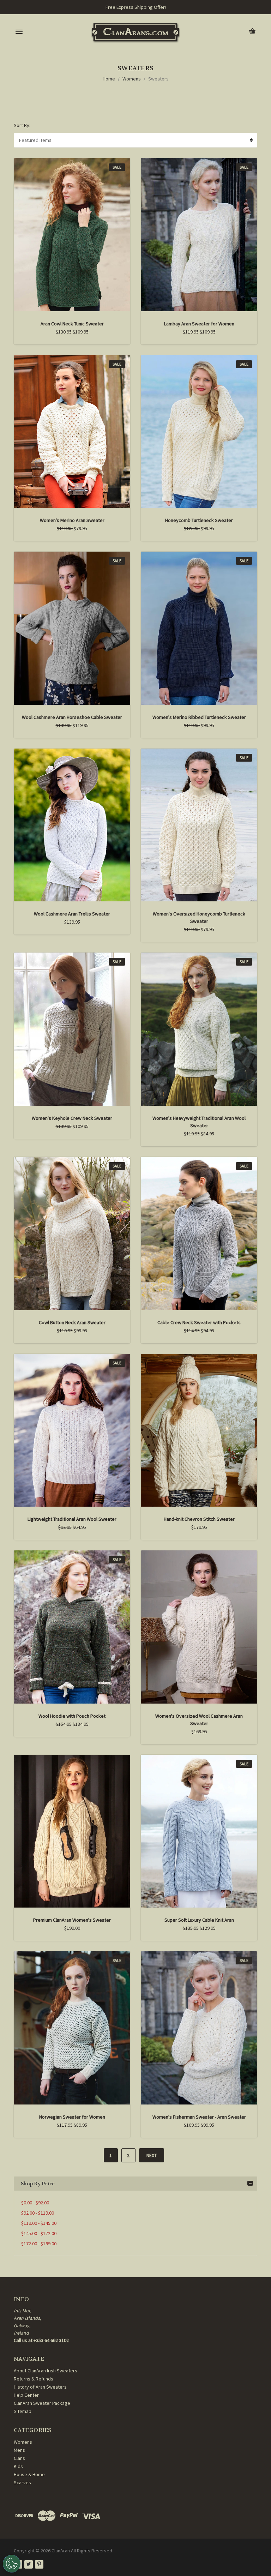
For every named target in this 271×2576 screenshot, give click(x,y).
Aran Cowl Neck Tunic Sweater (72, 324)
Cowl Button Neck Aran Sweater (72, 1322)
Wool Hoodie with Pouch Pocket (72, 1716)
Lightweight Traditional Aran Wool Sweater (72, 1519)
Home (109, 79)
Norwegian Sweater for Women (72, 2117)
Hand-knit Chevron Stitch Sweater (199, 1519)
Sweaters (158, 79)
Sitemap (23, 2411)
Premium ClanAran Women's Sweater (72, 1920)
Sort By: (22, 125)
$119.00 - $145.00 (39, 2223)
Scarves (22, 2482)
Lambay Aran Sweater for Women (199, 324)
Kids (18, 2466)
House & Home (29, 2474)
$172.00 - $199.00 (39, 2244)
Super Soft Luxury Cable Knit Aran (199, 1920)
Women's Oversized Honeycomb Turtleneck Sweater (199, 917)
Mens (19, 2450)
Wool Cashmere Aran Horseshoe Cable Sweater (72, 717)
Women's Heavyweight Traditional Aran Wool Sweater (199, 1122)
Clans (19, 2458)
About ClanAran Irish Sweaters (46, 2371)
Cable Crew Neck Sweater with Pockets (199, 1322)
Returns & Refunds (34, 2379)
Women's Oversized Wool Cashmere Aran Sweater (199, 1720)
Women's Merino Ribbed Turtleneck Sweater (199, 717)
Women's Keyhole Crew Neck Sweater (72, 1118)
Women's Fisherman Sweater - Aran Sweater (199, 2117)
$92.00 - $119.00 (38, 2213)
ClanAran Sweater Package (42, 2403)
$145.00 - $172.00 (39, 2233)
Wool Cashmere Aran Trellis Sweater (72, 914)
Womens (132, 79)
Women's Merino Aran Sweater (72, 520)
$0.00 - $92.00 (35, 2203)
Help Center (26, 2395)
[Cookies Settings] (12, 2564)
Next (152, 2155)
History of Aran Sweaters (40, 2387)
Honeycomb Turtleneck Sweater (199, 520)
